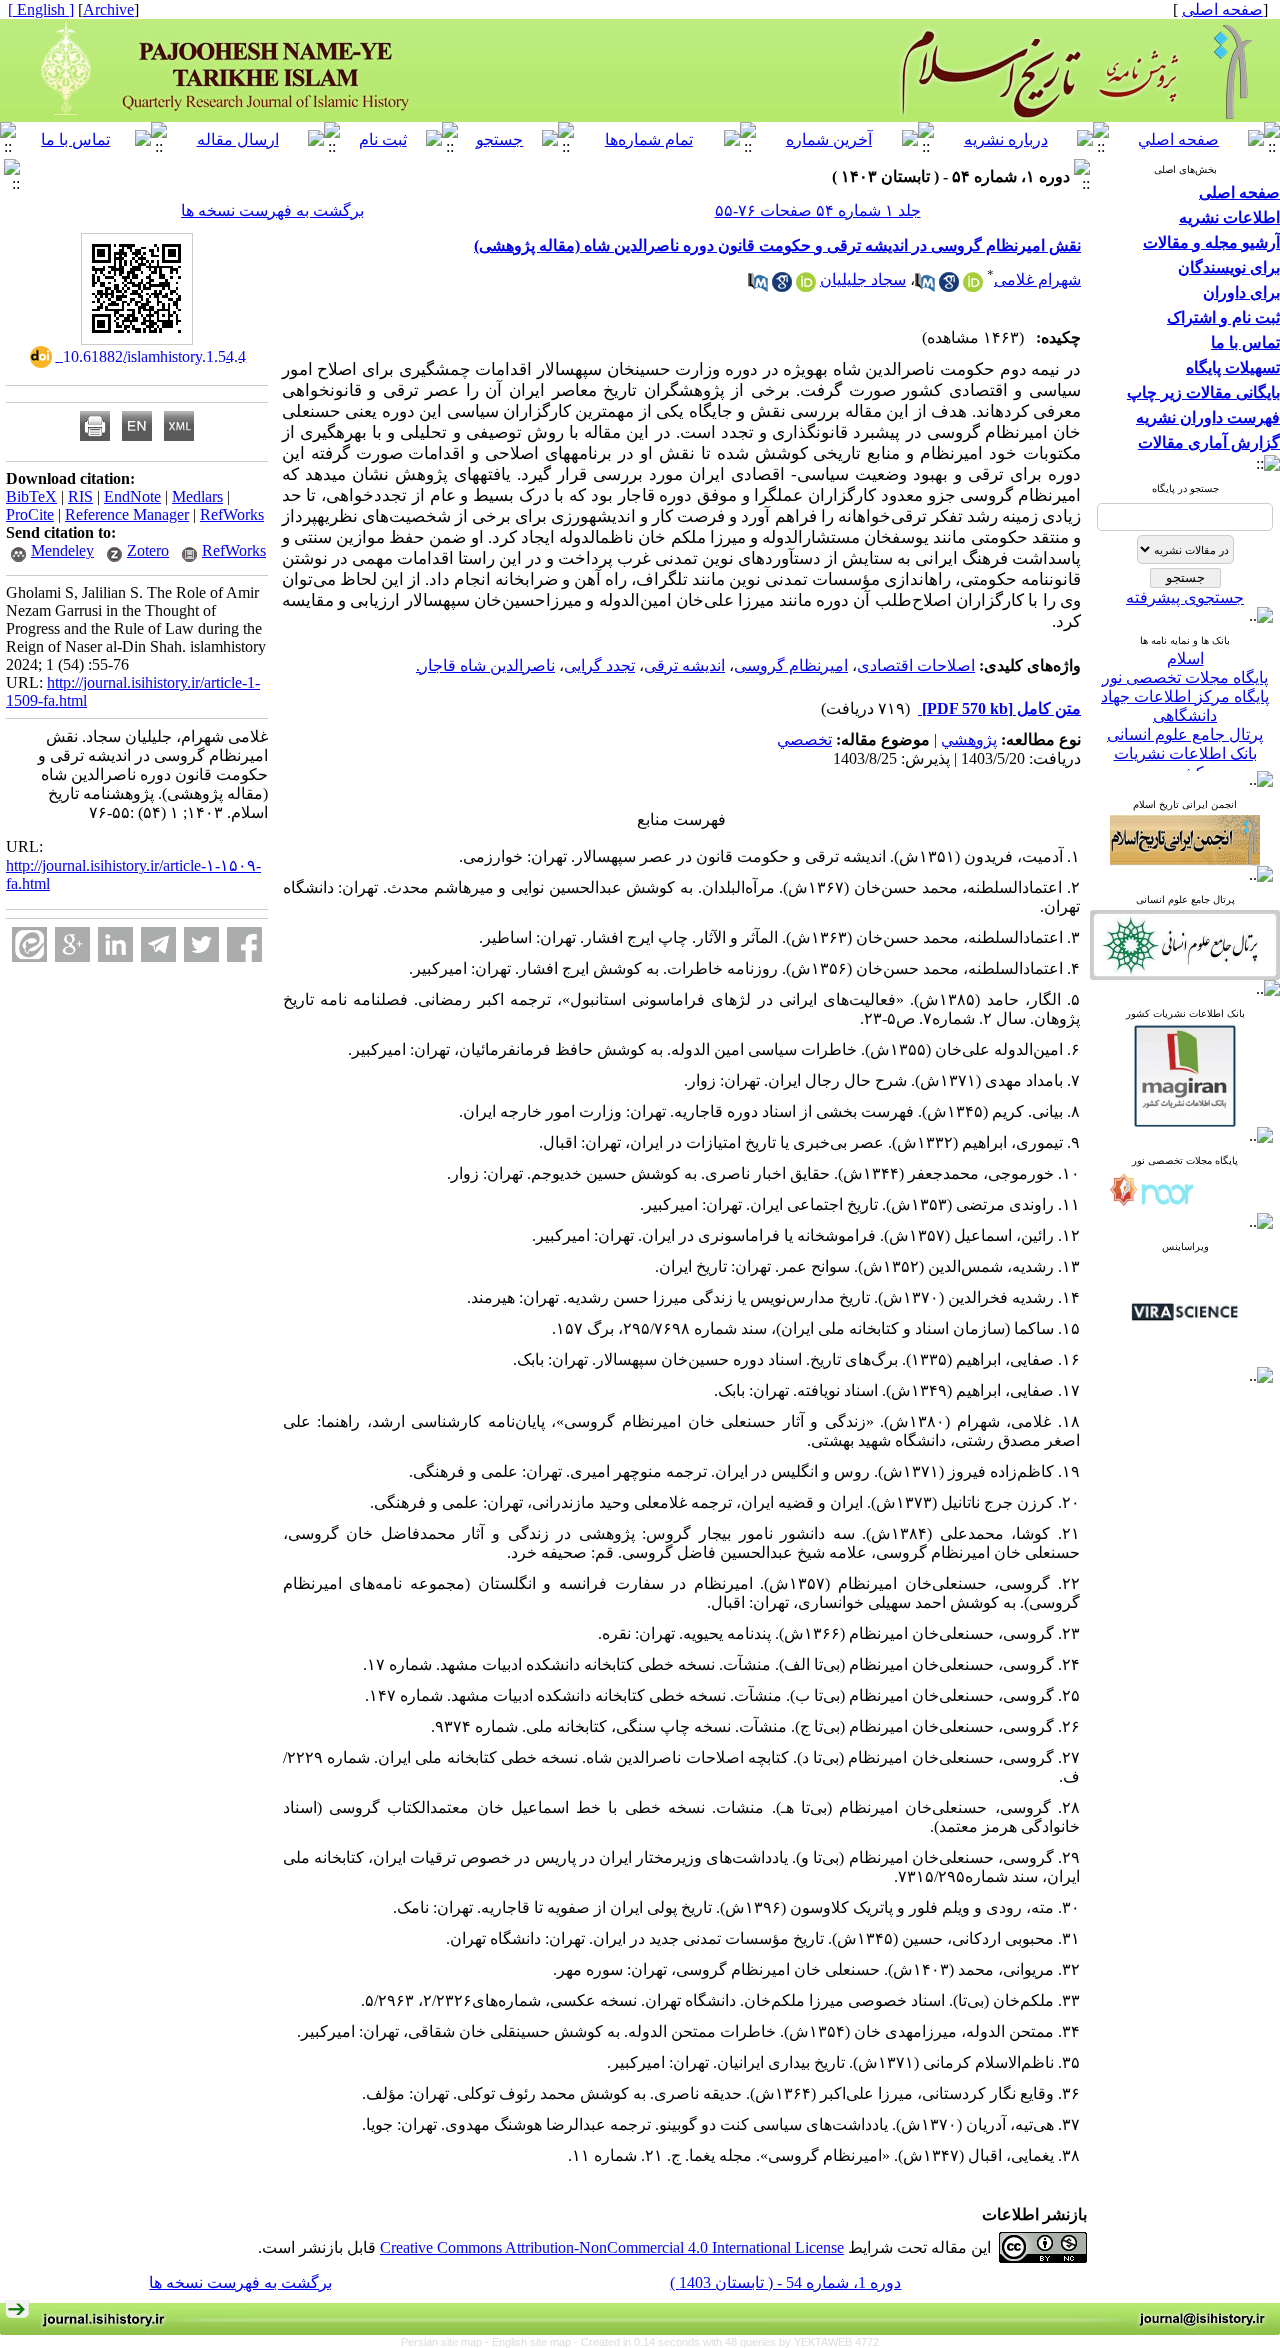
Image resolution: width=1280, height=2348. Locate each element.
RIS (80, 496)
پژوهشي (969, 739)
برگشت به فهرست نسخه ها (272, 210)
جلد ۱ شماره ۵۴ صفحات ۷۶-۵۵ (818, 210)
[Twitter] (201, 944)
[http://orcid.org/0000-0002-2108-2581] (806, 286)
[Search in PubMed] (925, 286)
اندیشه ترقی (684, 665)
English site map (533, 2342)
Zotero (148, 550)
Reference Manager (127, 514)
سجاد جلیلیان (863, 279)
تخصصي (804, 739)
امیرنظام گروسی (791, 665)
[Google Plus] (72, 944)
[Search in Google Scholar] (949, 286)
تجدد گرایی (599, 665)
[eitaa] (29, 944)
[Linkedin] (115, 944)
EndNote (132, 496)
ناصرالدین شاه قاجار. (485, 665)
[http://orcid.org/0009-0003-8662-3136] (973, 286)
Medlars (197, 496)
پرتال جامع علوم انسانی (1185, 717)
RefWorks (232, 514)
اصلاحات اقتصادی (916, 665)
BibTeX (31, 496)
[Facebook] (244, 944)
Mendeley (62, 550)
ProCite (30, 514)
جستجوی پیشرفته (1185, 597)
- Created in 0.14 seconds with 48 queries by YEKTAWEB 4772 (726, 2342)
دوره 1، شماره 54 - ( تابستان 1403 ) (785, 2282)
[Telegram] (158, 944)
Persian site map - (446, 2342)
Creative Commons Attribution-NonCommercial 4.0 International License (612, 2247)
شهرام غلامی (1037, 279)
